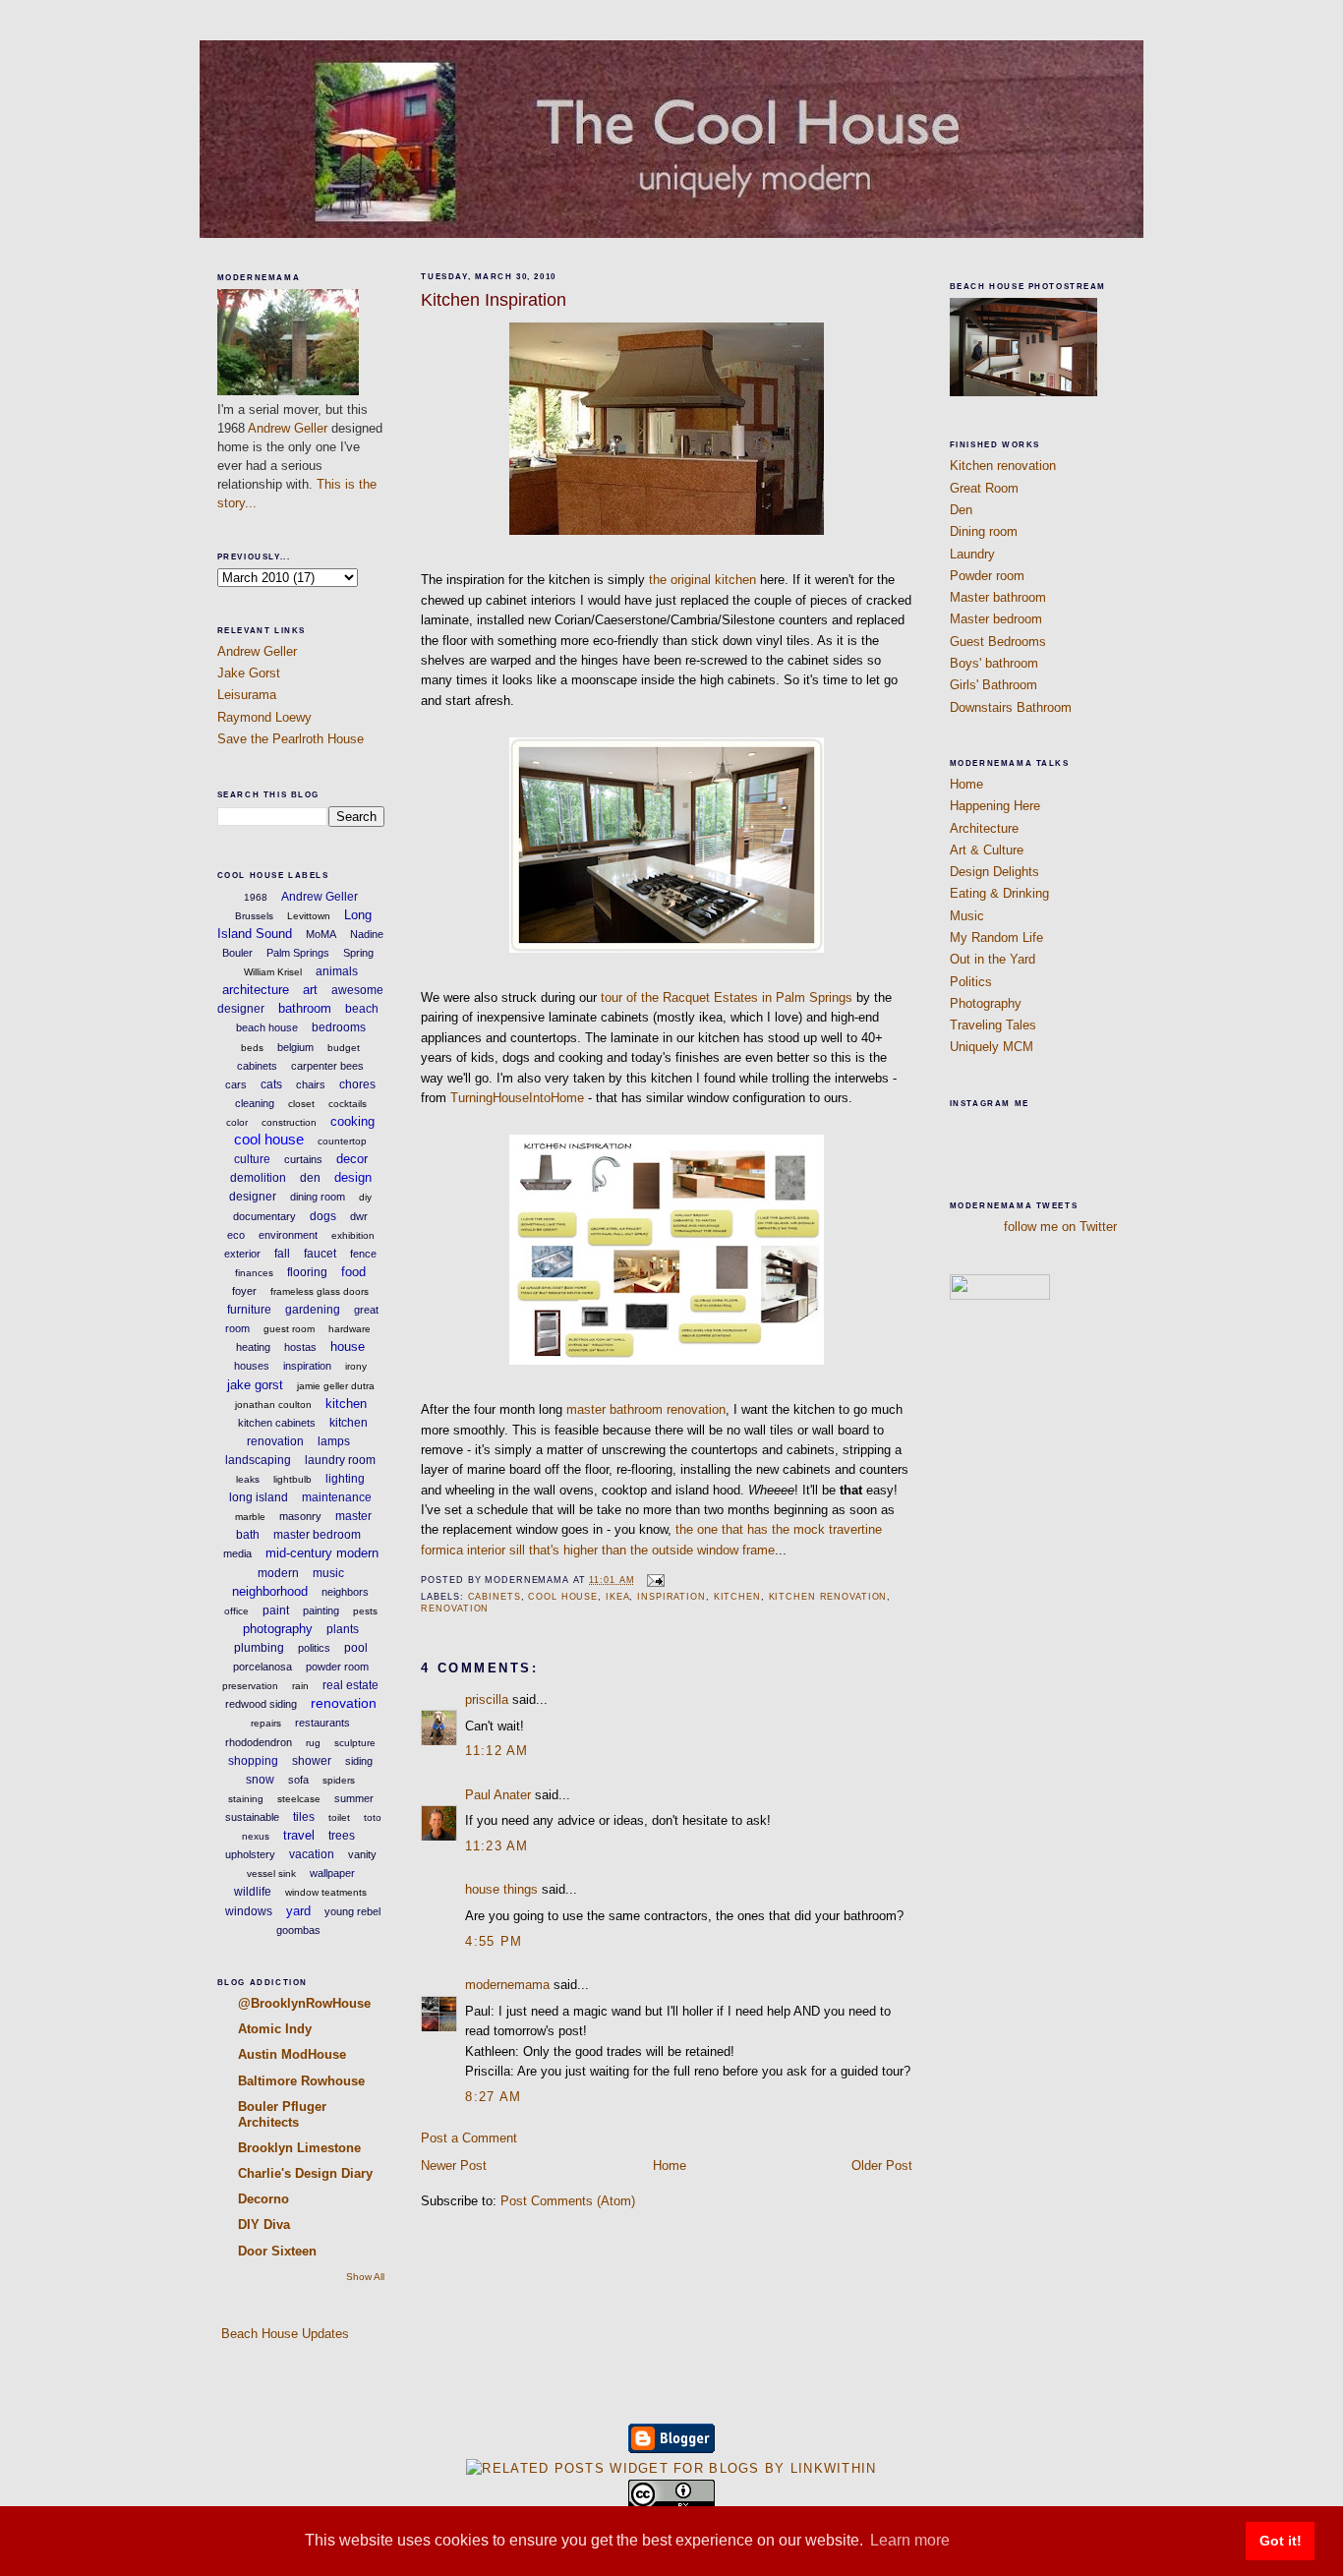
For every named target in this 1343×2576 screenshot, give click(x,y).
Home (670, 2166)
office (236, 1611)
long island (259, 1497)
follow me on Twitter (1060, 1227)
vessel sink (271, 1873)
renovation (344, 1703)
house (348, 1347)
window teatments (326, 1892)
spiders (339, 1780)
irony (356, 1366)
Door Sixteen (277, 2251)
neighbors (345, 1592)
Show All (365, 2277)
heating (253, 1347)
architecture (256, 990)
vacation (312, 1854)
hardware (350, 1329)
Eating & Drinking (999, 893)
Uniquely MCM (992, 1047)
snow (260, 1780)
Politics (971, 982)
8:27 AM (493, 2097)
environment (288, 1235)
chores (357, 1084)
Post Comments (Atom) (568, 2201)
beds (252, 1048)
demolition (258, 1178)
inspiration (307, 1366)
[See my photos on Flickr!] (1000, 1295)
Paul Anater (498, 1795)
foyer (244, 1291)
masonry (300, 1516)
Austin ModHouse (292, 2054)
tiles (304, 1817)
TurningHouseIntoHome (517, 1098)
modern (278, 1573)
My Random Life (996, 937)
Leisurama (247, 695)
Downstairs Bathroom (1011, 707)
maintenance (337, 1497)
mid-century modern (322, 1553)
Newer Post (454, 2166)
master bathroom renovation (646, 1409)
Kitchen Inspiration (494, 300)
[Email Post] (653, 1580)
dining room (318, 1197)
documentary (264, 1216)
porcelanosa (263, 1667)
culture (252, 1159)
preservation (250, 1686)
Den (961, 510)
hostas (300, 1347)
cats (271, 1084)
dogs (323, 1216)
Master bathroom (998, 597)
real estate (350, 1685)
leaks (248, 1479)
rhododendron (259, 1742)
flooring (307, 1272)
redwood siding (261, 1704)
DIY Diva (264, 2225)
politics (314, 1648)
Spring (358, 953)
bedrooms (339, 1027)
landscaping (258, 1460)
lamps (334, 1441)
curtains (303, 1159)
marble (250, 1517)
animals (337, 971)
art (310, 990)
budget (344, 1048)
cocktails (348, 1104)
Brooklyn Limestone (299, 2148)
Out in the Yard (993, 959)
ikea (618, 1597)
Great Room (984, 488)
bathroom (305, 1008)
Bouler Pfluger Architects (282, 2114)
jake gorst (255, 1385)
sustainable (252, 1817)
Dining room (984, 531)
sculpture (355, 1743)
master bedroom (317, 1535)
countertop (342, 1141)
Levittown (309, 916)
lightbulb (292, 1479)
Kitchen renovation (1003, 466)
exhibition (353, 1235)
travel (299, 1835)
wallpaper (332, 1873)
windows (249, 1911)
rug (313, 1743)
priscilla (487, 1699)
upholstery (250, 1854)
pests (365, 1611)
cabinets (257, 1066)
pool (356, 1648)
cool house (269, 1139)
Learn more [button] (910, 2540)
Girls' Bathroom (993, 685)
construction (289, 1122)
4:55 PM (494, 1941)
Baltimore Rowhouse (301, 2081)
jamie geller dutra (336, 1386)
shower (312, 1761)
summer (354, 1798)
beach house (267, 1027)
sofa (298, 1780)
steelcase (299, 1799)
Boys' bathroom (994, 663)
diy (365, 1197)
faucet (320, 1254)
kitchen (346, 1404)
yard (298, 1911)
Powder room (987, 576)
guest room (289, 1329)
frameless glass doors (320, 1291)
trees (342, 1836)
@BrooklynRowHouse (304, 2003)
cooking (352, 1121)
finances (254, 1273)
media (237, 1553)
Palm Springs (298, 953)
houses (252, 1366)
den (310, 1178)
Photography (986, 1003)
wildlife (253, 1892)
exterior (242, 1254)
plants (343, 1629)
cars (236, 1084)
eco (236, 1235)
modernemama (507, 1985)
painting (321, 1610)
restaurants (322, 1723)
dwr (359, 1216)
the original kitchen (702, 580)
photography (278, 1629)
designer (253, 1197)
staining (246, 1799)
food (353, 1272)
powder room (337, 1667)
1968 (256, 897)
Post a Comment (469, 2138)
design (353, 1177)
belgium (295, 1047)
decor (352, 1159)
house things (501, 1889)
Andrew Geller (288, 428)
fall (282, 1254)
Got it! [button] (1281, 2541)
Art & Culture (987, 850)
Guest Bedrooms (998, 642)
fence (363, 1254)
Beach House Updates (283, 2334)
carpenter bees (327, 1066)
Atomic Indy (275, 2029)
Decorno (263, 2199)
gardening (313, 1310)
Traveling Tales (993, 1025)
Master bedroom (996, 619)
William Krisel (273, 972)
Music (967, 916)
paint (276, 1610)
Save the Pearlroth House (291, 739)
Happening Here (995, 806)
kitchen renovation (828, 1597)
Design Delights (994, 872)
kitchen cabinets (277, 1423)
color (237, 1122)
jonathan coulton (273, 1405)
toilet (339, 1817)
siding (359, 1761)
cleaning (255, 1103)
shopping (253, 1761)
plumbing (259, 1648)
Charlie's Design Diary (305, 2173)
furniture (249, 1310)
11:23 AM (496, 1846)
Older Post (882, 2166)
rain (300, 1686)
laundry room (340, 1460)
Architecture (984, 828)
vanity (362, 1854)
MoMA (321, 934)
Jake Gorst (249, 673)
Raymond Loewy (264, 717)
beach (362, 1009)
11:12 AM (496, 1751)
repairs (266, 1723)
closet (301, 1104)
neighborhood (270, 1591)
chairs (311, 1084)
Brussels (254, 916)
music (328, 1573)
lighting (345, 1479)
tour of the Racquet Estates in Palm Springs (727, 997)
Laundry (972, 554)
